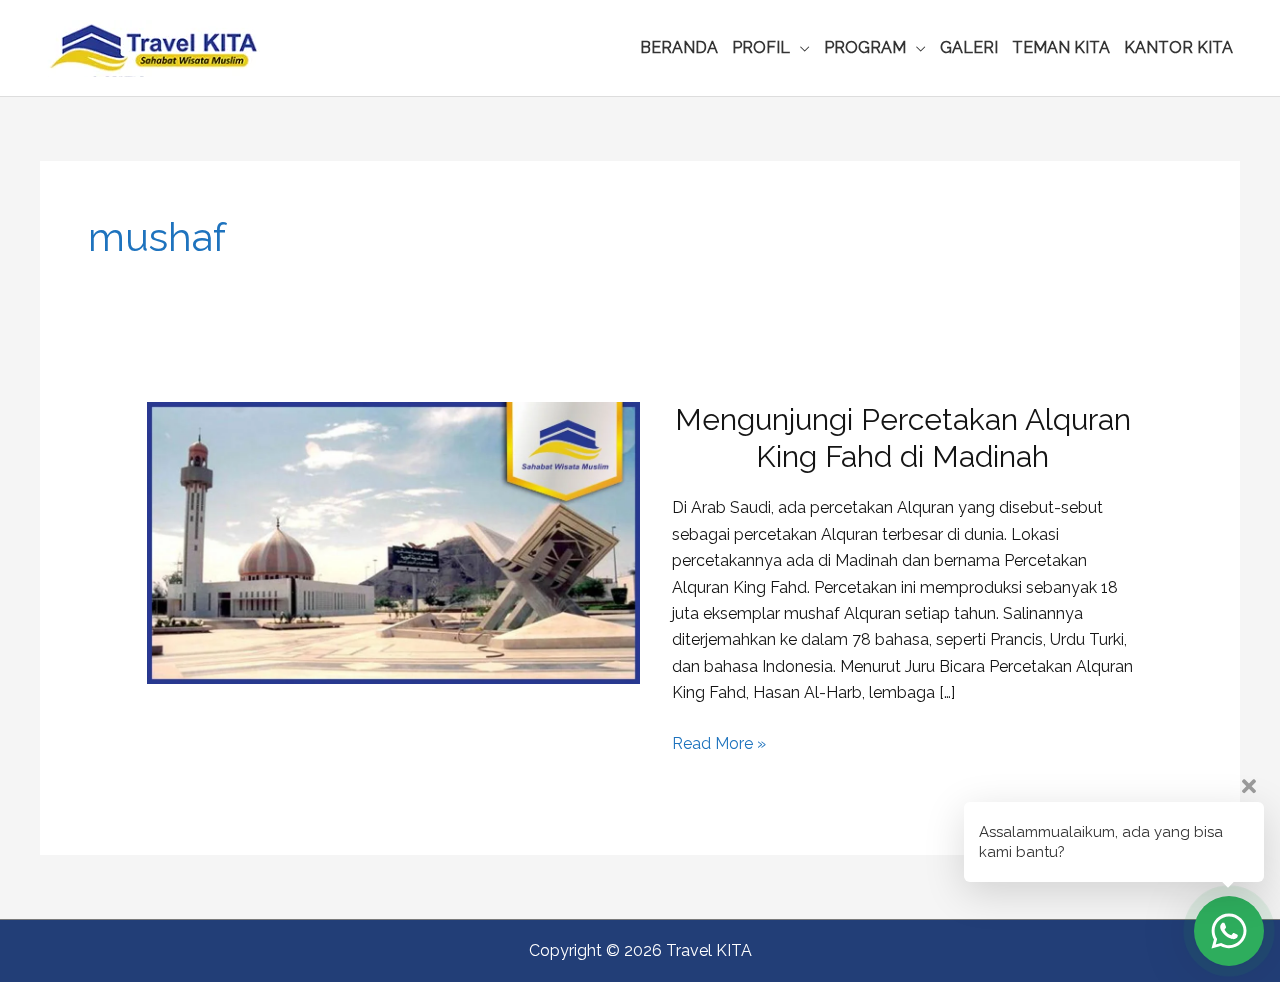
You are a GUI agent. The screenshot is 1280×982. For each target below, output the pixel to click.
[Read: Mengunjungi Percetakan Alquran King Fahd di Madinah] (393, 542)
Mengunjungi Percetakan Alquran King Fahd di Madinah (903, 438)
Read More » (719, 745)
